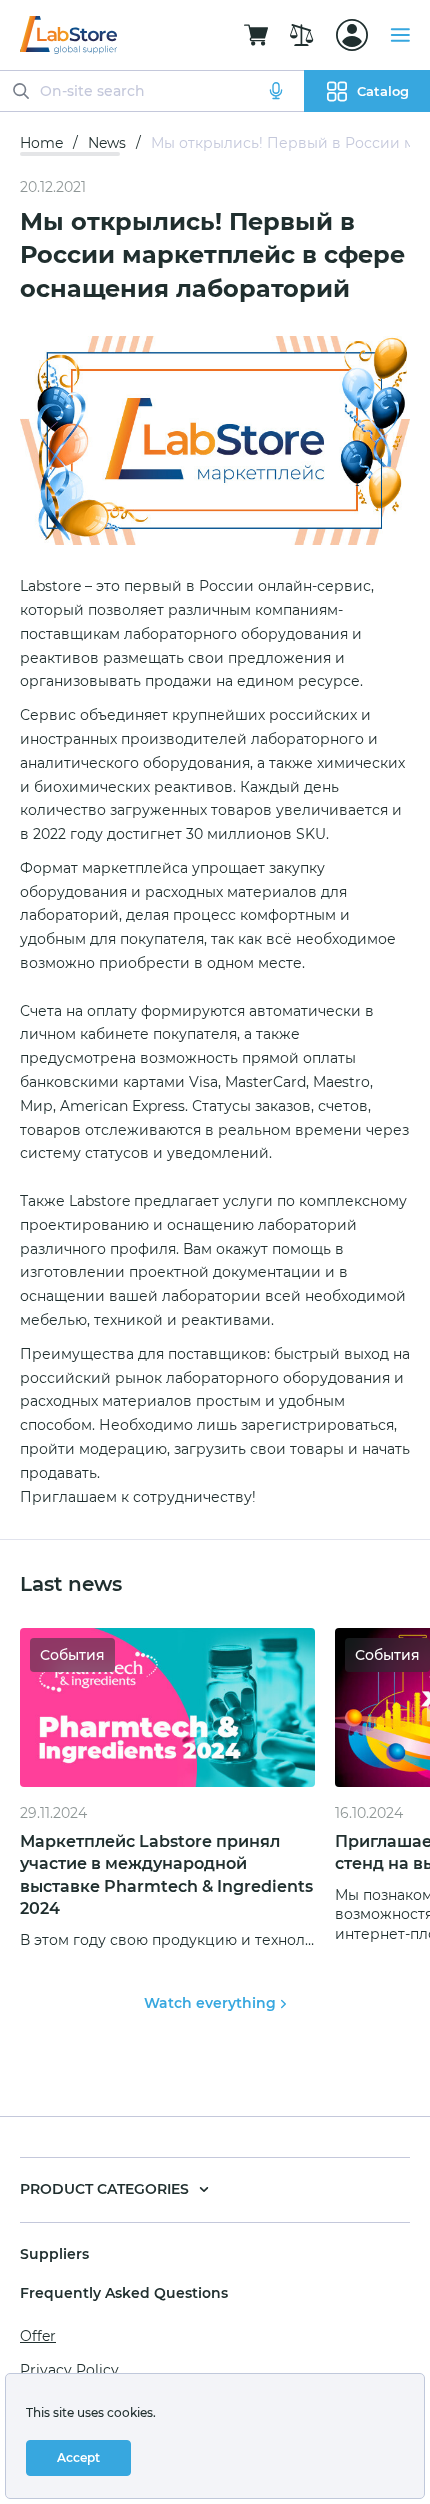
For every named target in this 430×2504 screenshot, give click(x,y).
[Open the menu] (400, 35)
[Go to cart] (256, 35)
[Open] (352, 35)
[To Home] (68, 35)
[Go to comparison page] (302, 35)
